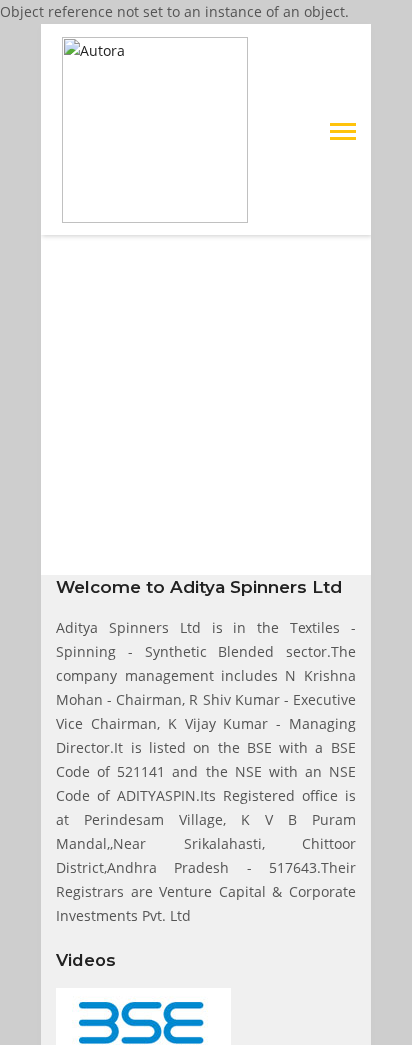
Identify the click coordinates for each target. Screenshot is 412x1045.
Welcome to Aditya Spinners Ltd (199, 587)
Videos (86, 960)
